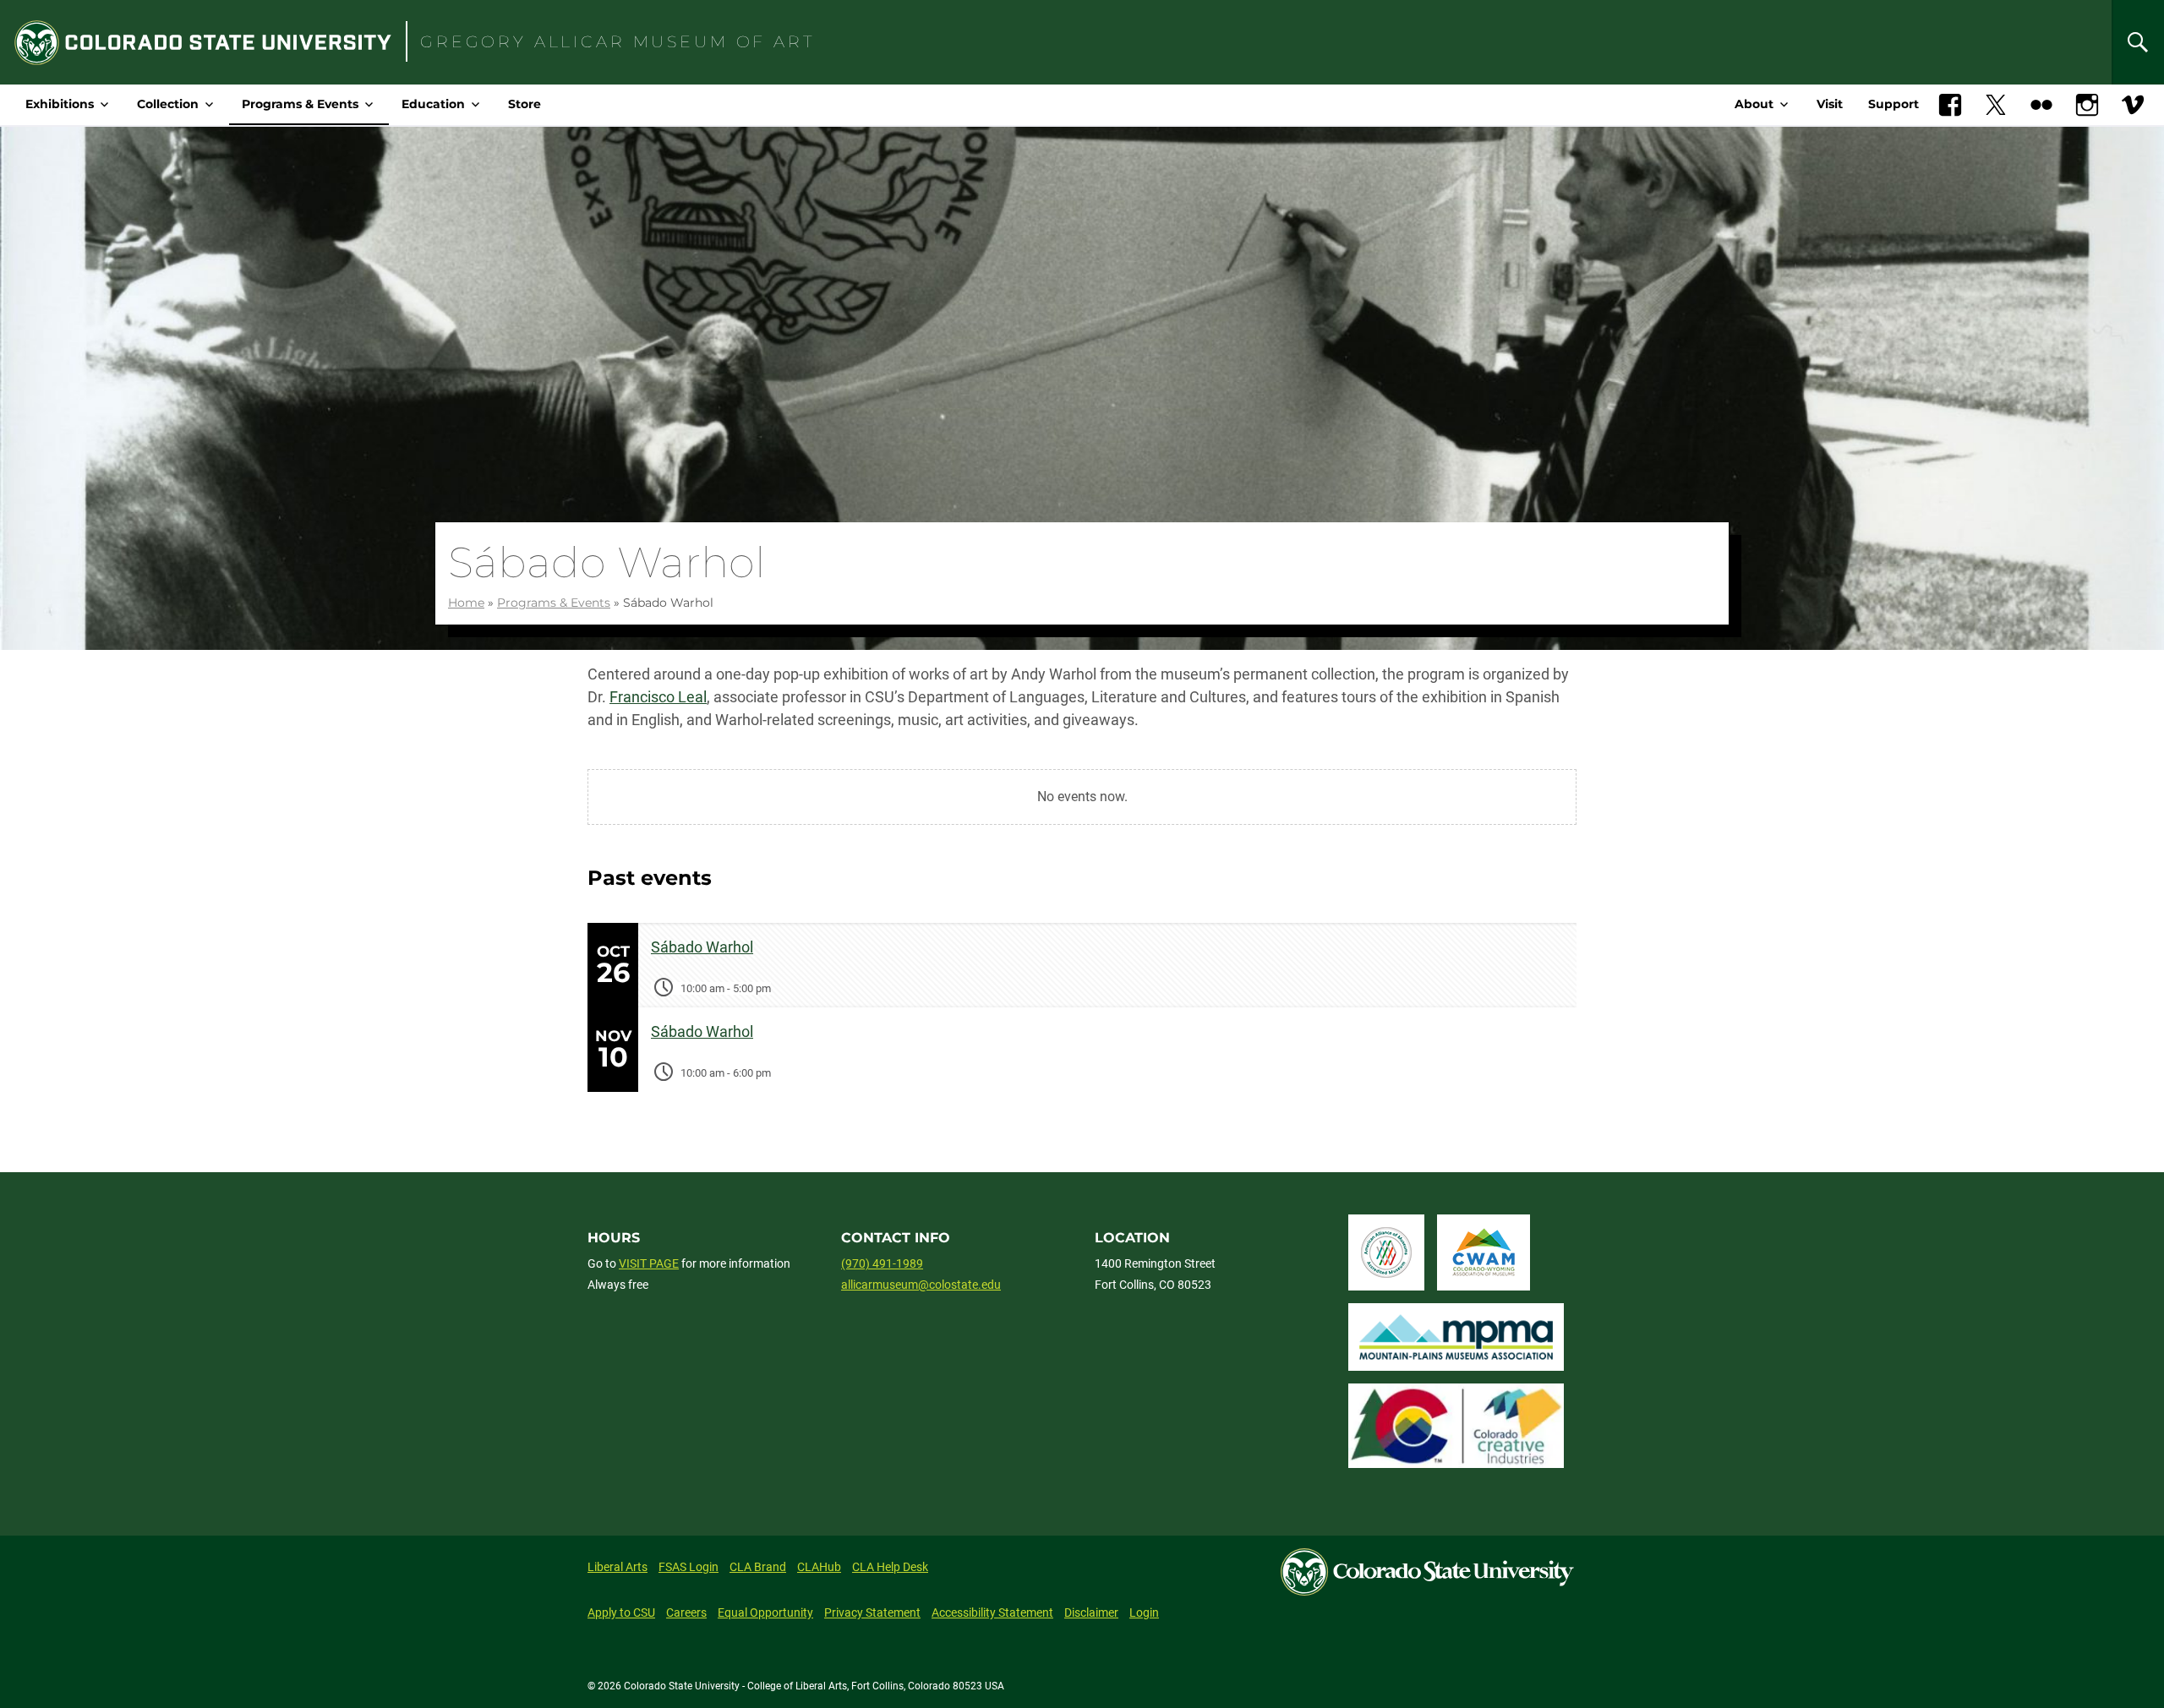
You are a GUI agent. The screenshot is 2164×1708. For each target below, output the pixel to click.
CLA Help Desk (890, 1567)
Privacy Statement (872, 1613)
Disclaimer (1091, 1613)
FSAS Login (689, 1567)
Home (466, 603)
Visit (1830, 104)
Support (1893, 104)
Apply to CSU (621, 1613)
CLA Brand (758, 1567)
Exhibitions (60, 104)
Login (1144, 1613)
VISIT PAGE (649, 1263)
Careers (686, 1613)
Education (433, 104)
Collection (168, 104)
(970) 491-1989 (882, 1263)
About (1754, 104)
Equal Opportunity (765, 1613)
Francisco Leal (658, 697)
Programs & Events (300, 104)
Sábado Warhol (702, 947)
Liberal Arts (618, 1567)
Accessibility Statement (992, 1613)
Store (525, 104)
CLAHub (819, 1567)
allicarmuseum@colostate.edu (921, 1285)
